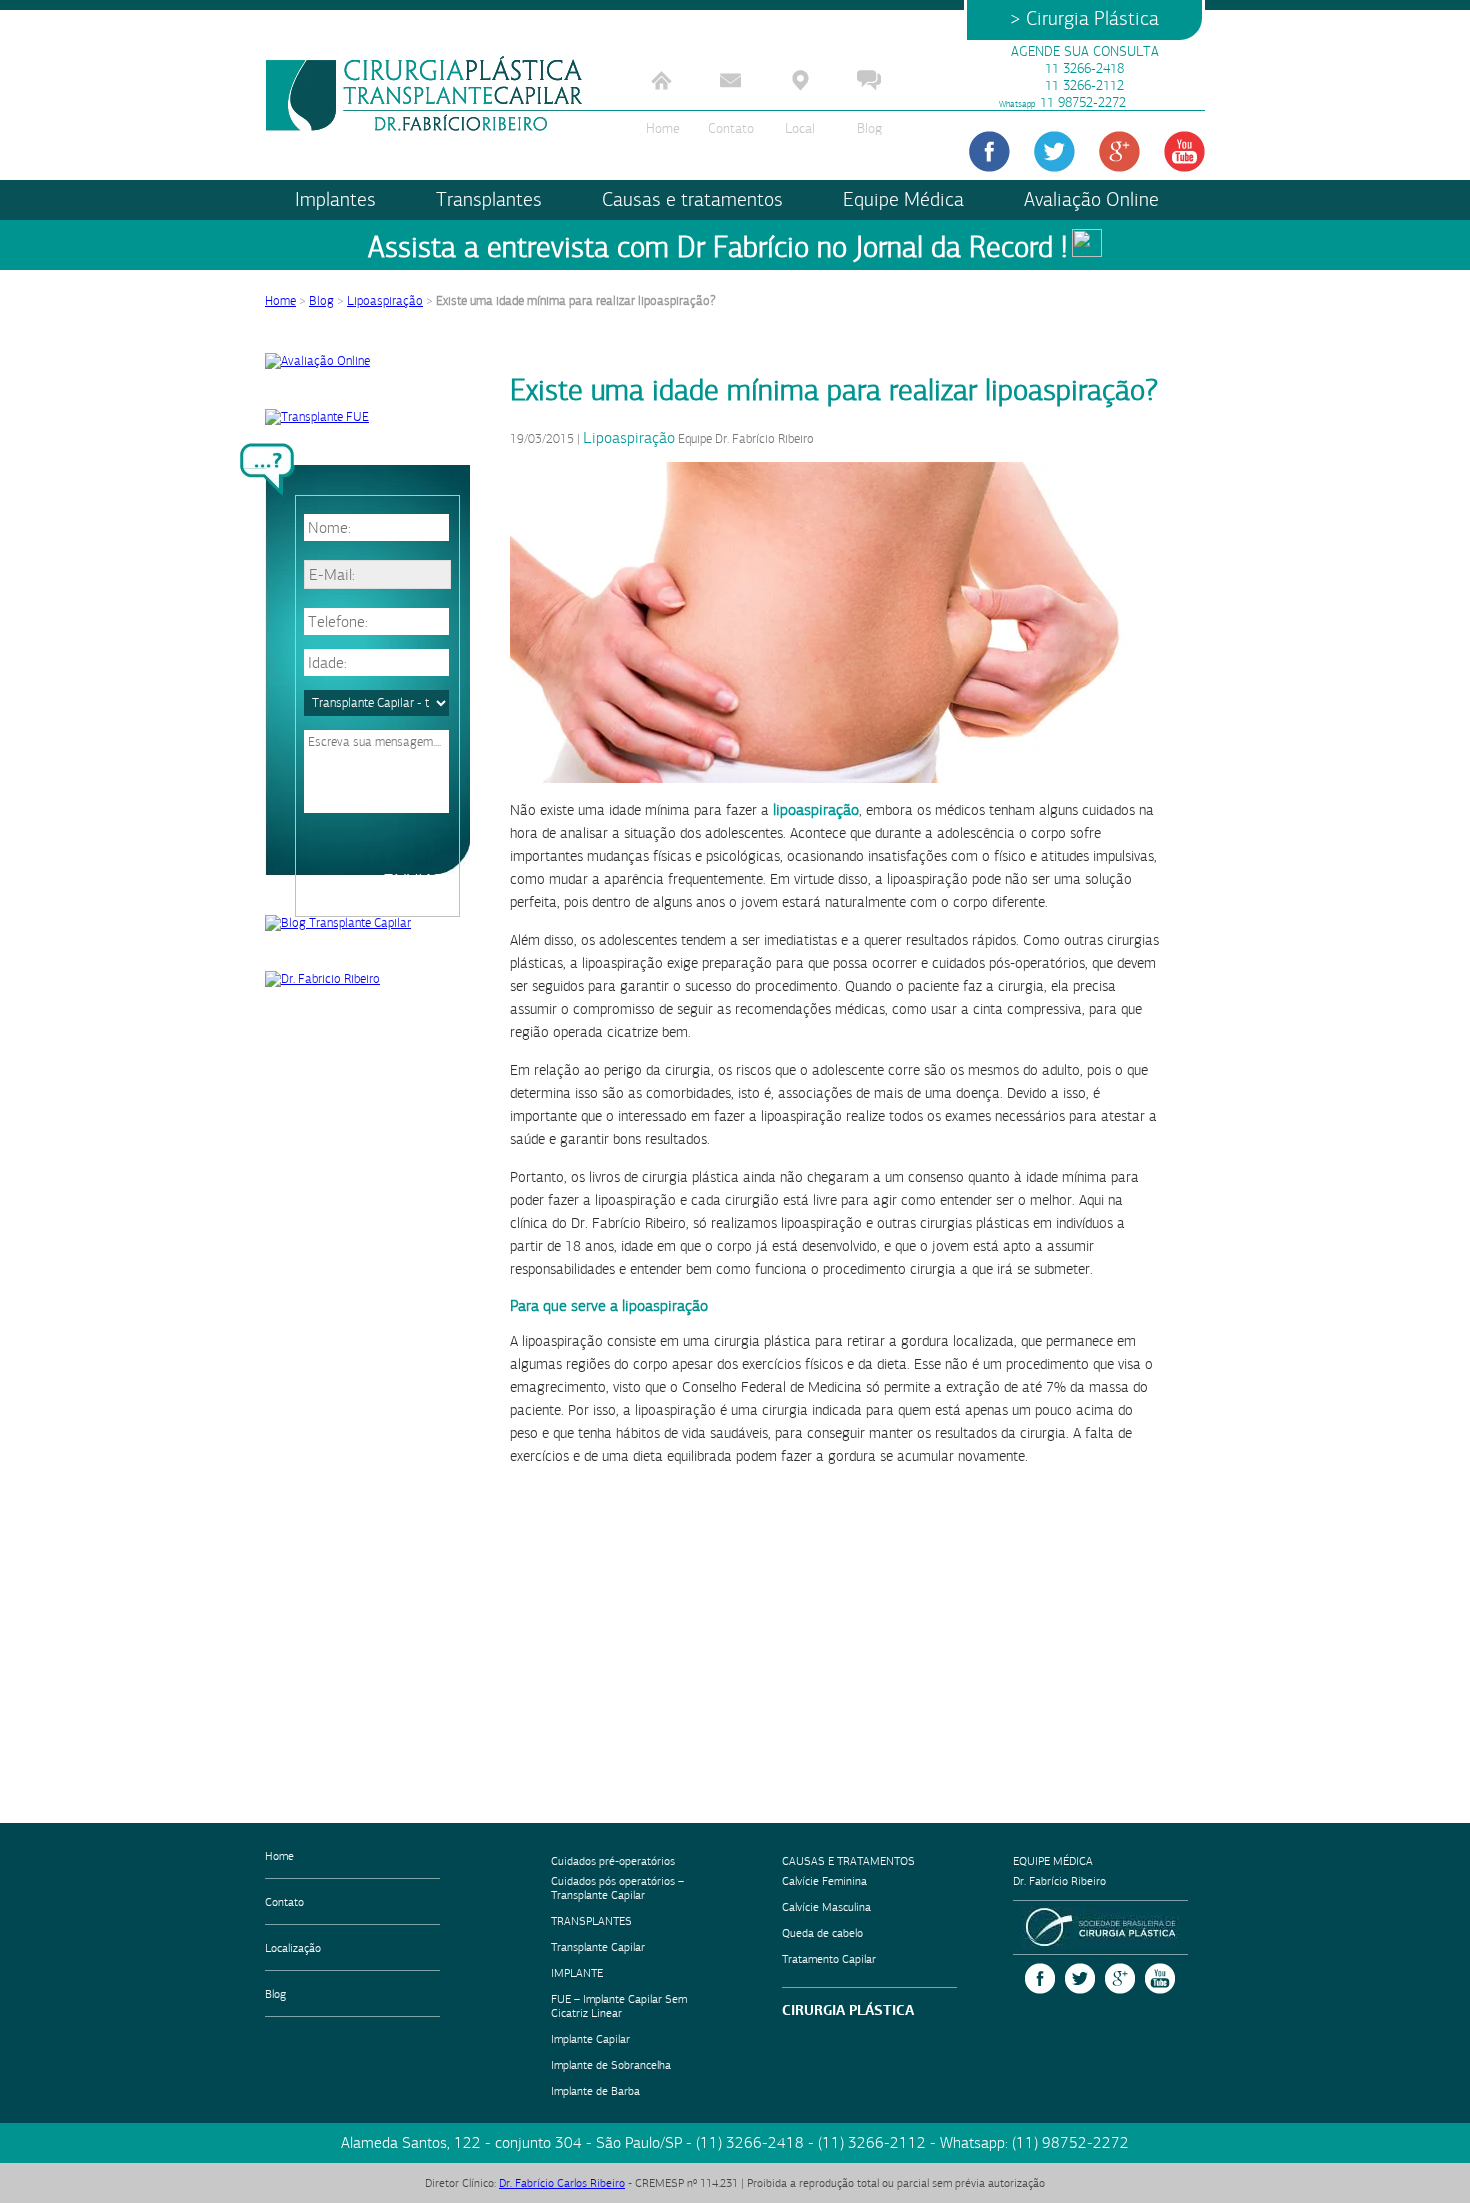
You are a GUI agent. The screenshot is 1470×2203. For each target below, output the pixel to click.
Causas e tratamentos (692, 199)
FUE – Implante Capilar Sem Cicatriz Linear (619, 2006)
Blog (869, 128)
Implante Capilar (590, 2039)
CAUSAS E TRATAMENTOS (848, 1861)
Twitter (1080, 1978)
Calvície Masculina (826, 1907)
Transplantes (489, 199)
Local (800, 128)
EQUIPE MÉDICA (1053, 1861)
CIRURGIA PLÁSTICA (848, 2010)
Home (662, 128)
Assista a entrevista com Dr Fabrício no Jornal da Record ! (717, 247)
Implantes (335, 199)
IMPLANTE (577, 1973)
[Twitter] (1054, 151)
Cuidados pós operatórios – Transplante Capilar (617, 1888)
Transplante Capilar (598, 1947)
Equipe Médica (903, 199)
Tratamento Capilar (829, 1959)
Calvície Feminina (824, 1881)
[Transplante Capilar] (425, 93)
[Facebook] (989, 151)
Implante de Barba (595, 2091)
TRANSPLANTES (591, 1921)
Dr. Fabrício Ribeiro (1059, 1881)
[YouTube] (1184, 151)
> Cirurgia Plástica (1084, 18)
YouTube (1160, 1978)
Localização (293, 1948)
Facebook (1040, 1978)
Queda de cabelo (822, 1933)
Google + (1120, 1978)
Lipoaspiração (385, 301)
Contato (731, 128)
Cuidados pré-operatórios (613, 1861)
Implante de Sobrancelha (611, 2065)
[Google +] (1119, 151)
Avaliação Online (1091, 199)
